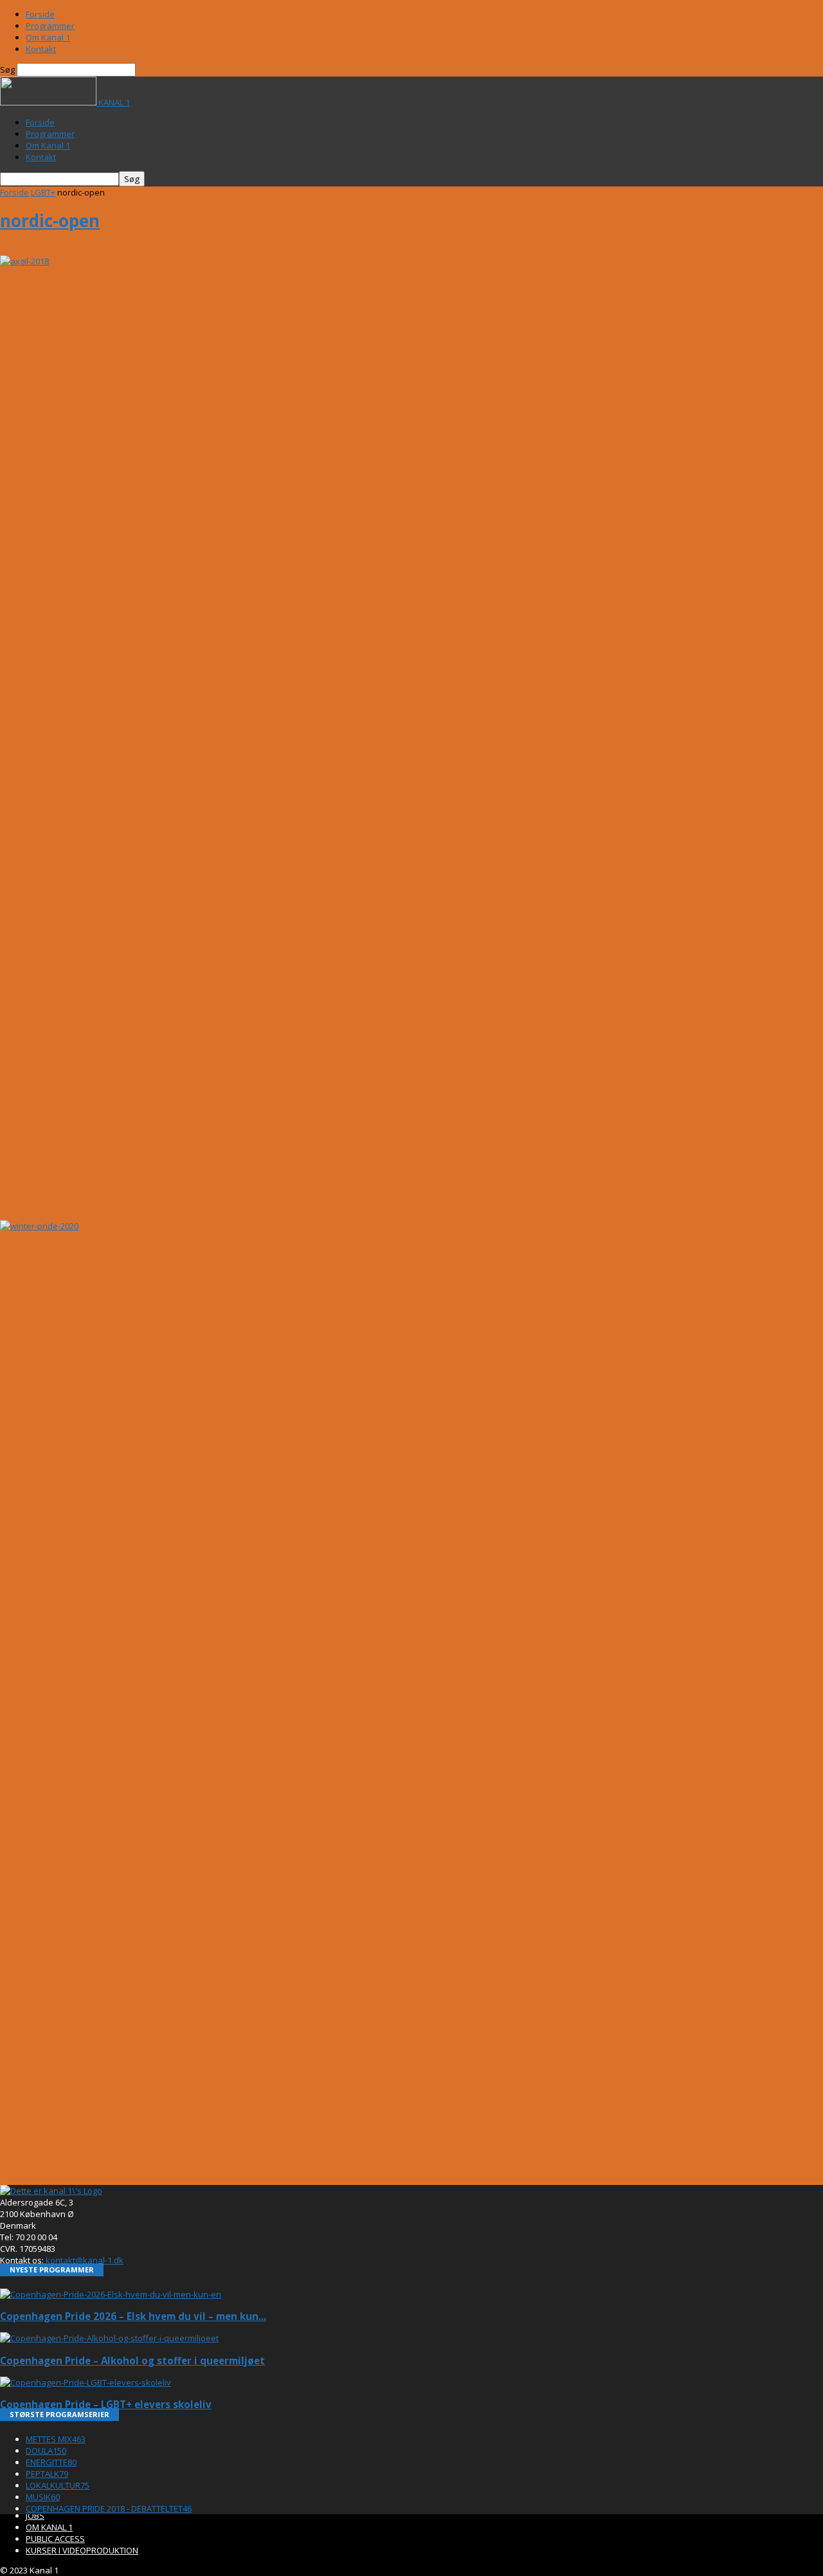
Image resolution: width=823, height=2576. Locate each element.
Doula (46, 2451)
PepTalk (47, 2474)
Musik (43, 2497)
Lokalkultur (58, 2485)
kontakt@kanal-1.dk (85, 2260)
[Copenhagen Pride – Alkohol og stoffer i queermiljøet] (109, 2338)
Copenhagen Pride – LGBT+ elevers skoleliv (106, 2404)
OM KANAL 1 (49, 2527)
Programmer (50, 26)
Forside (40, 14)
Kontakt (41, 49)
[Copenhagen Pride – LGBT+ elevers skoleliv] (86, 2382)
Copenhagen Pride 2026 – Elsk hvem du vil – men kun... (133, 2316)
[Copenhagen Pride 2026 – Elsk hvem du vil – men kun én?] (111, 2294)
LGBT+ (43, 192)
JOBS (35, 2516)
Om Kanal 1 (48, 37)
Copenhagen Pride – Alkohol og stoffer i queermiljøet (132, 2361)
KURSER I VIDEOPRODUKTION (82, 2550)
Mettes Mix (56, 2439)
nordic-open (50, 221)
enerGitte (51, 2462)
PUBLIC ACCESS (55, 2539)
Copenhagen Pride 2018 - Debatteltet (109, 2508)
